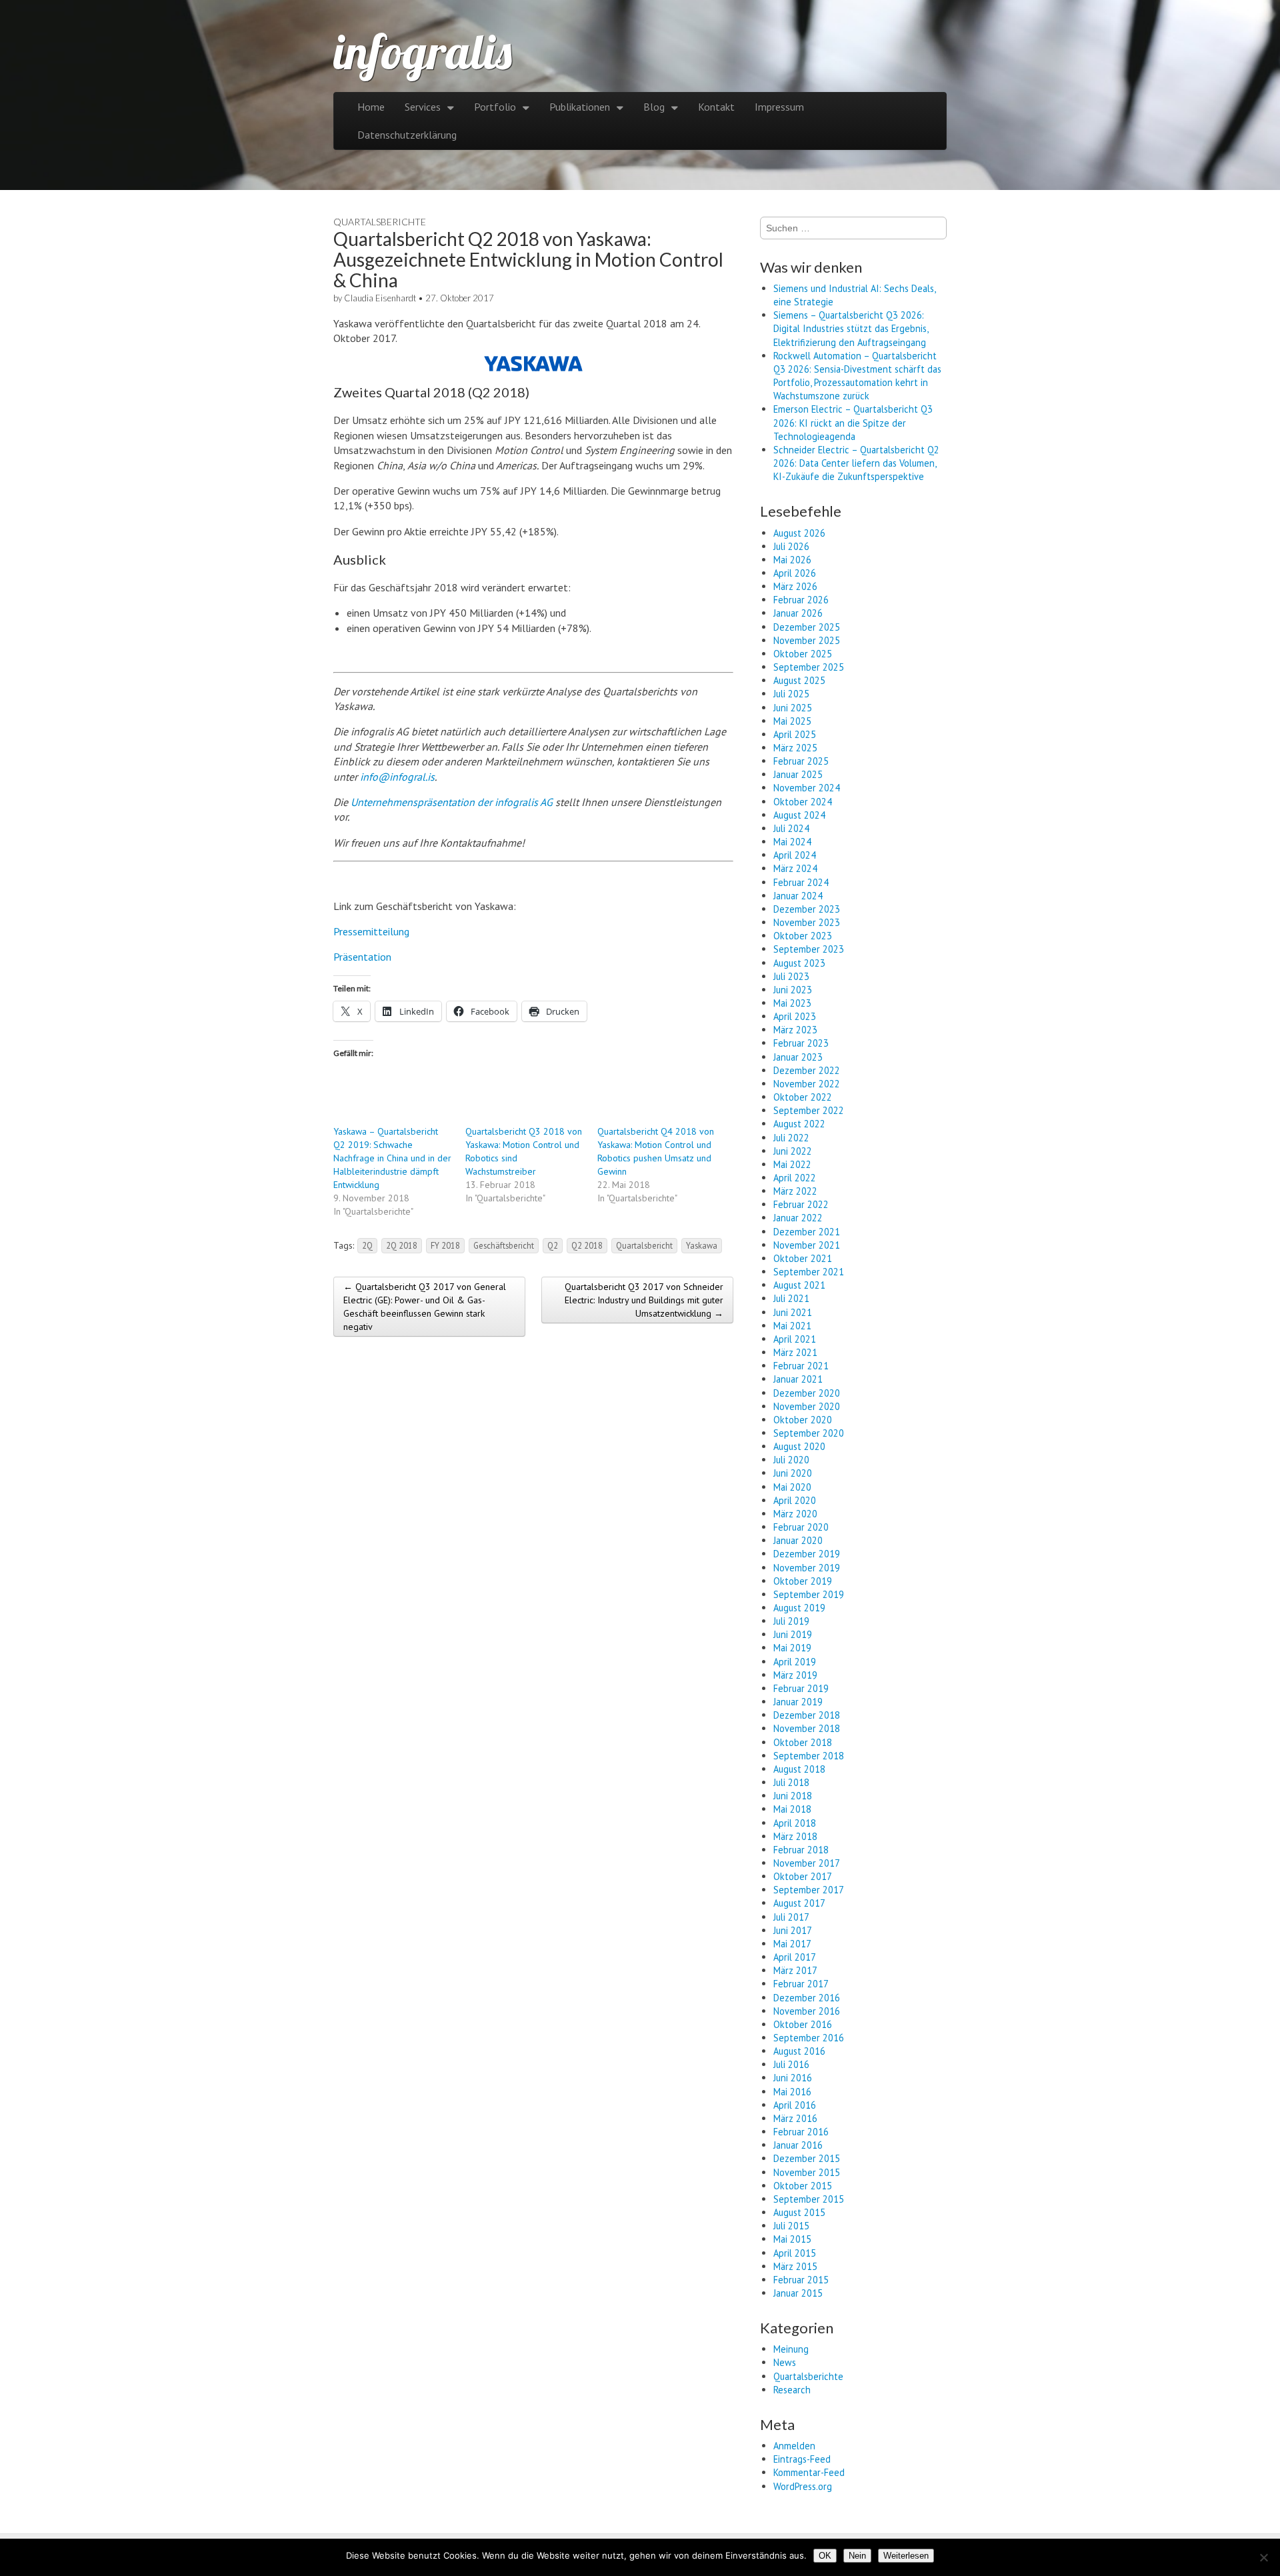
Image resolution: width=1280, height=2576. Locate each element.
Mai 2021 (792, 1326)
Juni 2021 (793, 1312)
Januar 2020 (798, 1540)
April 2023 (795, 1016)
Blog (654, 107)
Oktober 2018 (803, 1742)
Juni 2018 (793, 1796)
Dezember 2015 (807, 2158)
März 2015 (795, 2266)
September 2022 (809, 1110)
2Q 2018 (402, 1245)
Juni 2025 (793, 708)
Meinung (791, 2349)
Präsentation (362, 957)
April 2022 (795, 1178)
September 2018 (809, 1756)
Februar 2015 (801, 2280)
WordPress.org (803, 2486)
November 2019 (807, 1568)
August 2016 (799, 2051)
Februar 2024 (801, 882)
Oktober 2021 (803, 1258)
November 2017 (807, 1863)
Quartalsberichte (380, 222)
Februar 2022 (801, 1204)
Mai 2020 (792, 1487)
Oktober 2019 (803, 1581)
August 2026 (799, 533)
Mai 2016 (792, 2092)
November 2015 (807, 2172)
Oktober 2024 (803, 802)
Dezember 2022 (807, 1070)
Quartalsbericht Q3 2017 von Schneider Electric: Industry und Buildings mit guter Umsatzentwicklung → (644, 1300)
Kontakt (716, 107)
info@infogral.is (397, 777)
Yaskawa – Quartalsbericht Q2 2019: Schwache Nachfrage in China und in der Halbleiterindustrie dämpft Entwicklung (392, 1158)
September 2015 (809, 2199)
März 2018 (795, 1836)
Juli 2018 (791, 1782)
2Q (367, 1245)
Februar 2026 (801, 600)
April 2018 (795, 1823)
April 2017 (795, 1957)
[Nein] (1263, 2557)
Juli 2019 (791, 1621)
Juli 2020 (791, 1460)
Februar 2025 (801, 761)
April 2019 (795, 1662)
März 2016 (795, 2118)
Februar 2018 (801, 1850)
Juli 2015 (791, 2226)
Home (371, 107)
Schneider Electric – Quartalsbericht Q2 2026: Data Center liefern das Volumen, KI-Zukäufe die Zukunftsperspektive (856, 463)
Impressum (779, 107)
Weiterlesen (906, 2556)
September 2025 (809, 667)
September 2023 (809, 949)
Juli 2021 (791, 1298)
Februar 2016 (801, 2132)
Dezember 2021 (807, 1232)
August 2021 (799, 1285)
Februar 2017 (801, 1984)
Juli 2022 (791, 1138)
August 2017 (799, 1903)
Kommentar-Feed (809, 2472)
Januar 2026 (798, 613)
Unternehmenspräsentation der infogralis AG (452, 802)
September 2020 (809, 1433)
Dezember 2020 (807, 1393)
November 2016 (807, 2011)
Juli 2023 (791, 976)
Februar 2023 (801, 1043)
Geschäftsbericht (504, 1245)
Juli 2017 (791, 1917)
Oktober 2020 (803, 1420)
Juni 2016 (793, 2078)
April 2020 (795, 1500)
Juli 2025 (791, 694)
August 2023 (799, 963)
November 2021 (807, 1245)
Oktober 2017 (803, 1876)
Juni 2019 (793, 1634)
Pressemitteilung (371, 931)
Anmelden (794, 2446)
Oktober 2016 (803, 2024)
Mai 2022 (792, 1164)
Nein (857, 2556)
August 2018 (799, 1769)
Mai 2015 (792, 2239)
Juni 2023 (793, 990)
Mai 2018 (792, 1809)
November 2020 (807, 1406)
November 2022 (807, 1084)
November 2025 (807, 640)
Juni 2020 (793, 1473)
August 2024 (799, 815)
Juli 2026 (791, 546)
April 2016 (795, 2105)
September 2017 (809, 1890)
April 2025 (795, 734)
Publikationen (580, 107)
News (785, 2362)
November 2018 (807, 1728)
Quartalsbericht (644, 1245)
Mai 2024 (792, 842)
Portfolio (495, 107)
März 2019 (795, 1675)
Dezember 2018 (807, 1715)
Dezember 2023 (807, 909)
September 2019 (809, 1594)
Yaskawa (702, 1245)
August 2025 (799, 680)
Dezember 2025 (807, 627)
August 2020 (799, 1446)
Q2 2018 (587, 1245)
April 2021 (795, 1339)
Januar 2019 (798, 1702)
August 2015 (799, 2212)
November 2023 (807, 922)
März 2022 (795, 1191)
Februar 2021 (801, 1366)
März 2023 (795, 1030)
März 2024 (795, 868)
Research (792, 2390)
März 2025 (795, 748)
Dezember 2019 (807, 1554)
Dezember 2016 (807, 1998)
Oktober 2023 (803, 936)
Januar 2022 (798, 1218)
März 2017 (795, 1970)
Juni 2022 (793, 1151)
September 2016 (809, 2038)
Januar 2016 (798, 2145)
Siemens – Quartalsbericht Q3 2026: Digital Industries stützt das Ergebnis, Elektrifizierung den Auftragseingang (851, 328)
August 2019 (799, 1608)
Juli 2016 (791, 2064)
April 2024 (795, 855)
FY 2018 (445, 1245)
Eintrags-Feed (802, 2459)
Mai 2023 (792, 1003)
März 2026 (795, 586)
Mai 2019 (792, 1648)
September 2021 (809, 1272)
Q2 (553, 1245)
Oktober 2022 (803, 1097)
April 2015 (795, 2253)
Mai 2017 (792, 1944)
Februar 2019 (801, 1688)
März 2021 (795, 1352)
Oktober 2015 (803, 2186)
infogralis (423, 51)
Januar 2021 (798, 1379)
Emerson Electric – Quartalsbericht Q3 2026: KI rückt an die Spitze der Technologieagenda (853, 422)
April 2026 (795, 573)
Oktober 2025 (803, 654)
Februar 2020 (801, 1527)
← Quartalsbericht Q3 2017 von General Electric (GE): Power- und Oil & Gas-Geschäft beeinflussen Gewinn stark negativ (425, 1307)
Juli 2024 (791, 828)
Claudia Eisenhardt (380, 298)
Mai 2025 (792, 721)
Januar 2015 (798, 2293)
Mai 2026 (792, 560)
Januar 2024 (798, 896)
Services (423, 107)
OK (825, 2556)
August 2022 (799, 1124)
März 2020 (795, 1514)
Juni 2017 (793, 1930)
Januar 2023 (798, 1057)
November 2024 (807, 788)
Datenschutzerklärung (407, 135)
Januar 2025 (798, 774)
